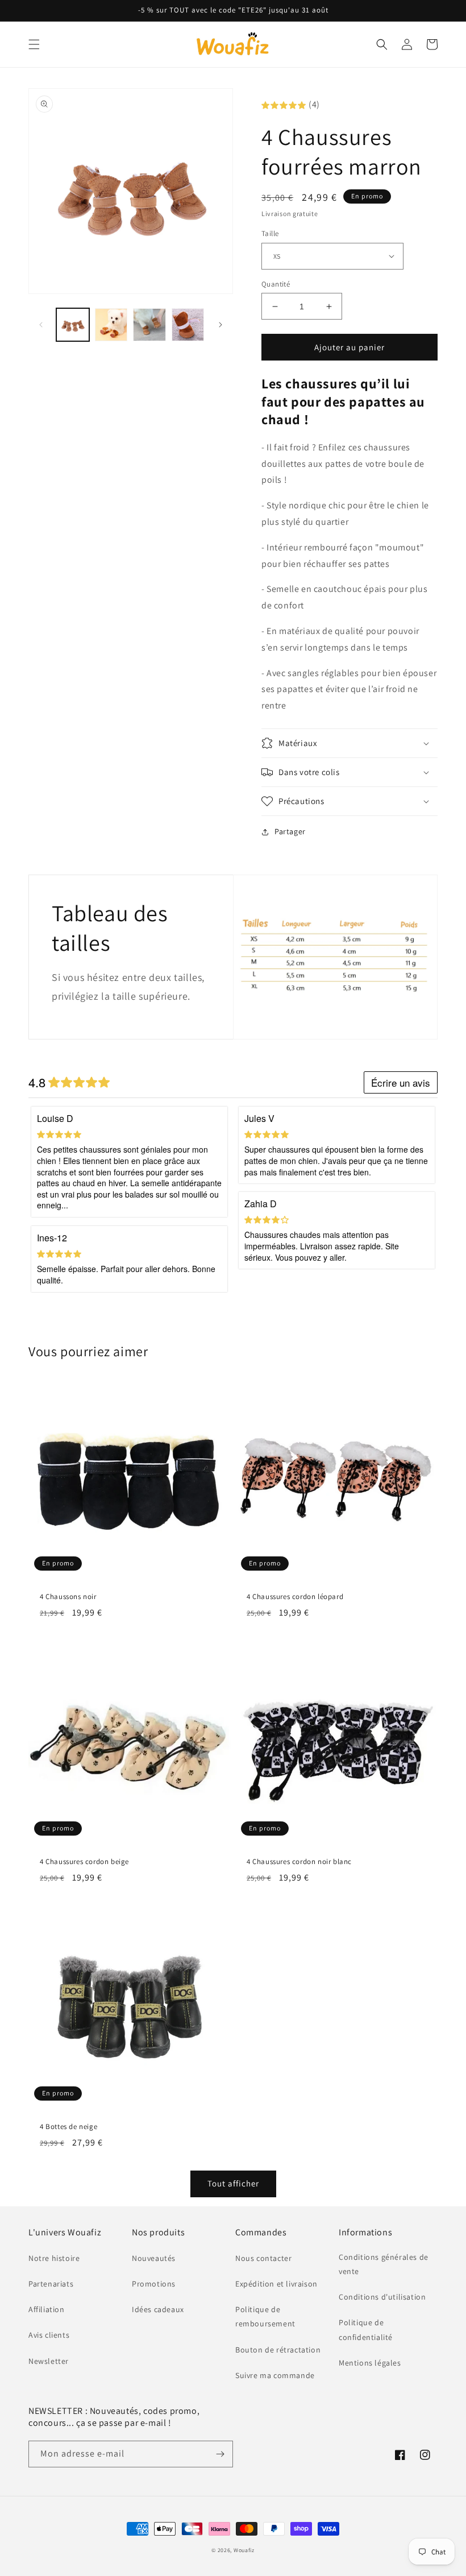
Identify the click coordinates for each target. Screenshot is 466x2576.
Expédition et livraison (276, 2284)
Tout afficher (233, 2183)
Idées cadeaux (158, 2309)
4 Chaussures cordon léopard (295, 1597)
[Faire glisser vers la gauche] (41, 325)
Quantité (276, 284)
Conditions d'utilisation (382, 2297)
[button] (34, 44)
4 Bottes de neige (68, 2127)
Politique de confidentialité (366, 2329)
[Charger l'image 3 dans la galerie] (149, 325)
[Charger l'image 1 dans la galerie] (73, 325)
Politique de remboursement (265, 2316)
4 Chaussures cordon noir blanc (299, 1862)
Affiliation (47, 2309)
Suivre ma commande (275, 2375)
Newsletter (49, 2361)
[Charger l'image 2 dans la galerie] (111, 325)
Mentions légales (370, 2363)
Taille (270, 233)
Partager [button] (290, 831)
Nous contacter (263, 2258)
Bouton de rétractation (278, 2350)
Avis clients (49, 2335)
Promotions (154, 2284)
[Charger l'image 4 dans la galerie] (188, 325)
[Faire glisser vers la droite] (220, 325)
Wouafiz (244, 2550)
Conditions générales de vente (384, 2264)
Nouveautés (154, 2258)
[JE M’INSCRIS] (220, 2454)
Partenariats (51, 2284)
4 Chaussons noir (68, 1597)
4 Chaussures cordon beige (84, 1862)
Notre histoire (54, 2258)
